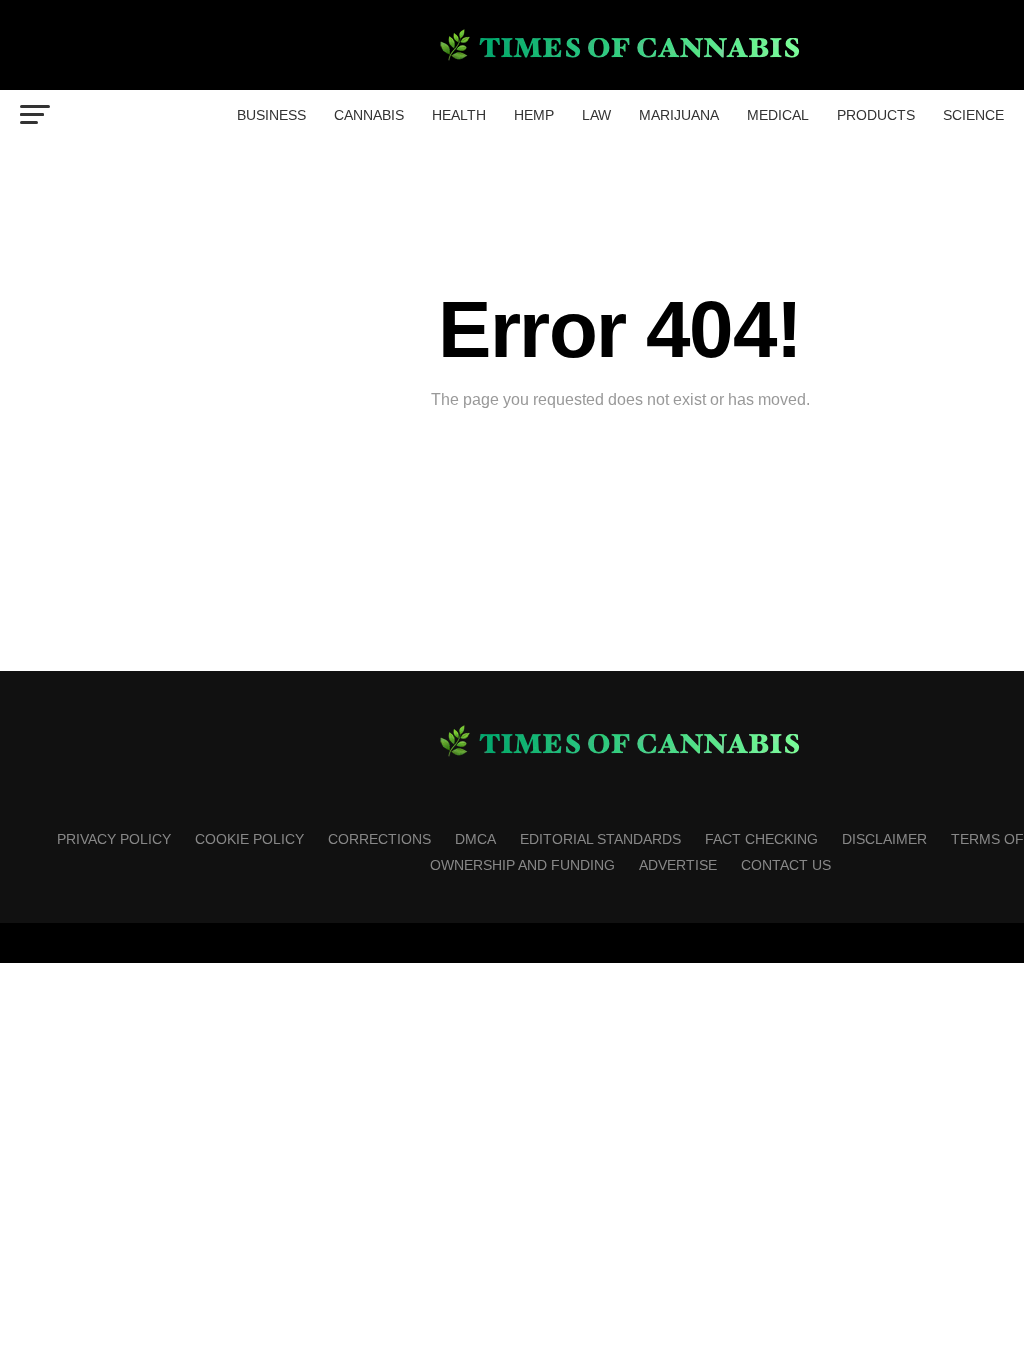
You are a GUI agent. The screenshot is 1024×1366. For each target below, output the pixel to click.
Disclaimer (884, 839)
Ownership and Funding (522, 865)
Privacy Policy (114, 839)
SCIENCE (973, 115)
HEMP (534, 115)
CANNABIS (369, 115)
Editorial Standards (600, 839)
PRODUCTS (876, 115)
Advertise (678, 865)
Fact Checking (761, 839)
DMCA (475, 839)
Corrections (379, 839)
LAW (596, 115)
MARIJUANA (679, 115)
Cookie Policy (249, 839)
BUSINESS (271, 115)
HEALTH (459, 115)
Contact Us (786, 865)
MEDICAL (778, 115)
